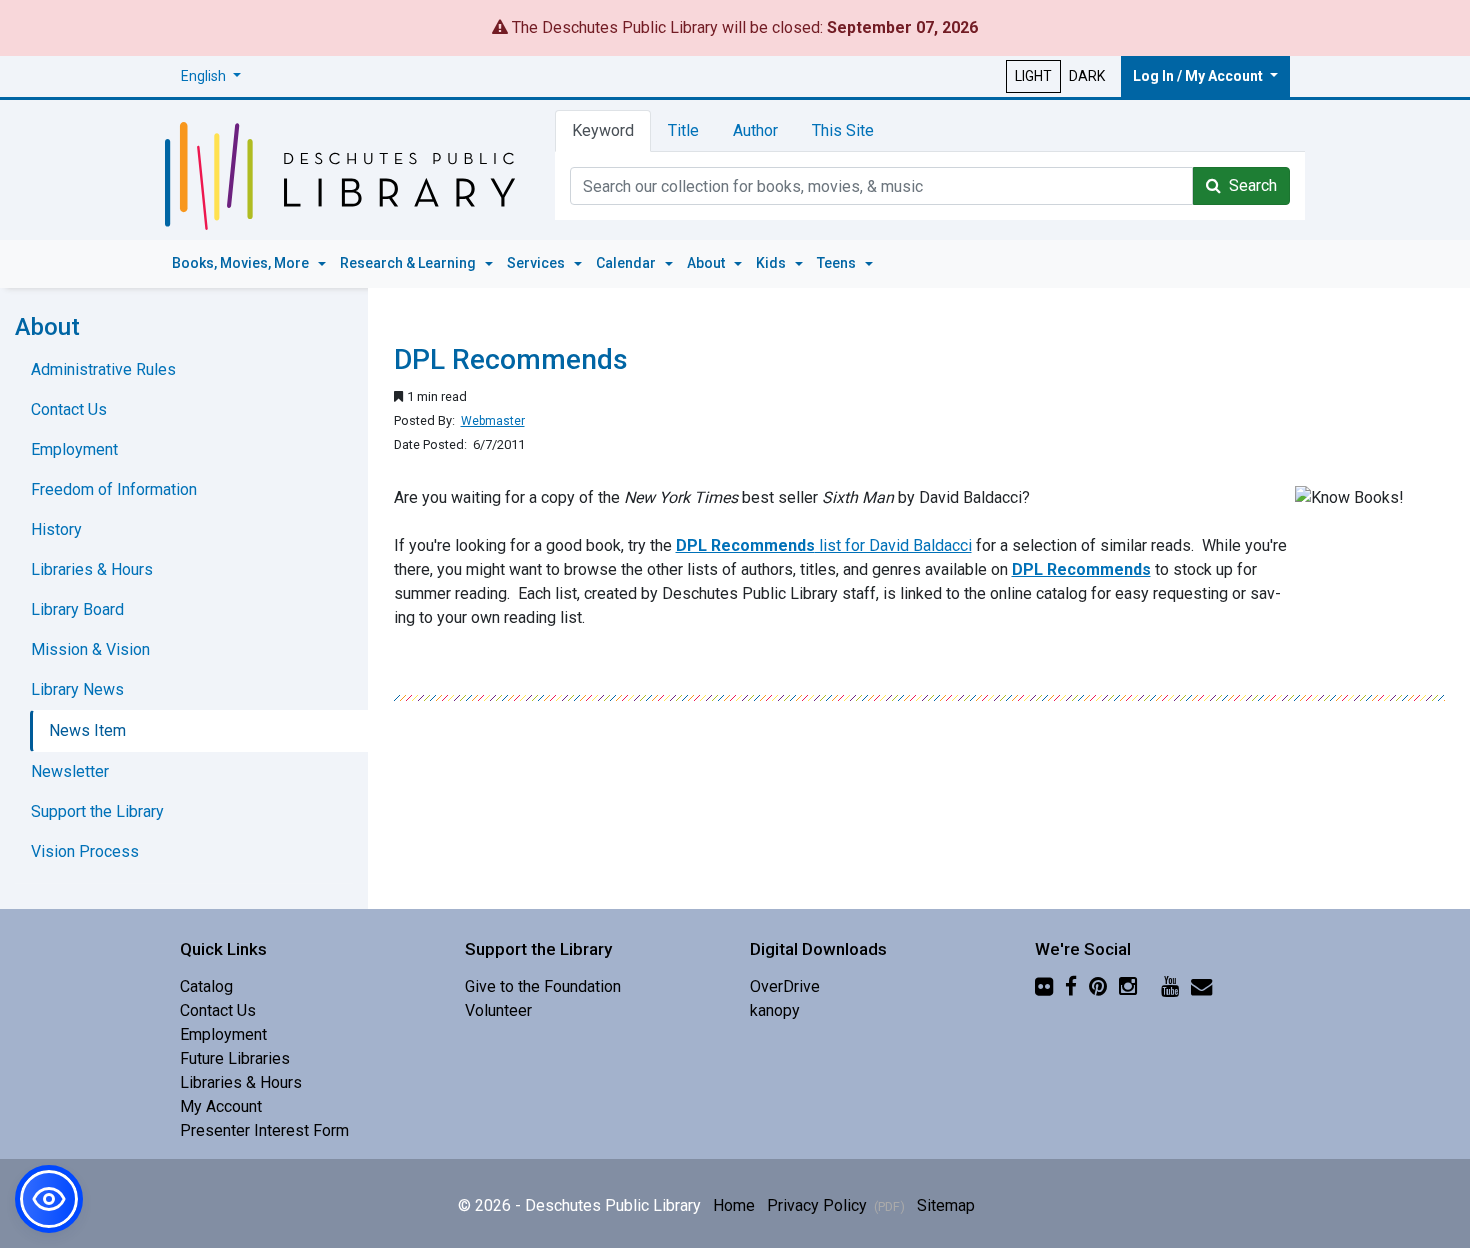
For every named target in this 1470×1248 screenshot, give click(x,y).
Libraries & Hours (92, 569)
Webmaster (493, 421)
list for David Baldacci (824, 545)
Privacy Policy (836, 1205)
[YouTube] (1170, 986)
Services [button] (537, 263)
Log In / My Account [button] (1199, 76)
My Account (221, 1106)
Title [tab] (683, 130)
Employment (74, 449)
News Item (87, 730)
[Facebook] (1071, 986)
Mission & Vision (90, 649)
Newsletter (70, 771)
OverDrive (785, 986)
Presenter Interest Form (264, 1130)
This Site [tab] (843, 130)
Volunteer (498, 1010)
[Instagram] (1128, 986)
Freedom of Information (114, 489)
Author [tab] (755, 130)
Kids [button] (772, 263)
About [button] (707, 263)
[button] (211, 76)
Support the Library (97, 811)
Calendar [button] (627, 263)
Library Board (77, 609)
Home (734, 1205)
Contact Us (69, 409)
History (56, 529)
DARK (1087, 76)
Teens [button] (838, 263)
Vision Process (85, 851)
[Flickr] (1044, 986)
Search (1249, 185)
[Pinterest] (1098, 986)
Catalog (206, 986)
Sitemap (946, 1205)
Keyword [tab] (603, 130)
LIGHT (1033, 76)
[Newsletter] (1201, 986)
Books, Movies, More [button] (242, 263)
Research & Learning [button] (409, 263)
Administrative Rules (103, 369)
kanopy (775, 1010)
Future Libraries (235, 1058)
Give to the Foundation (543, 986)
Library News (77, 689)
